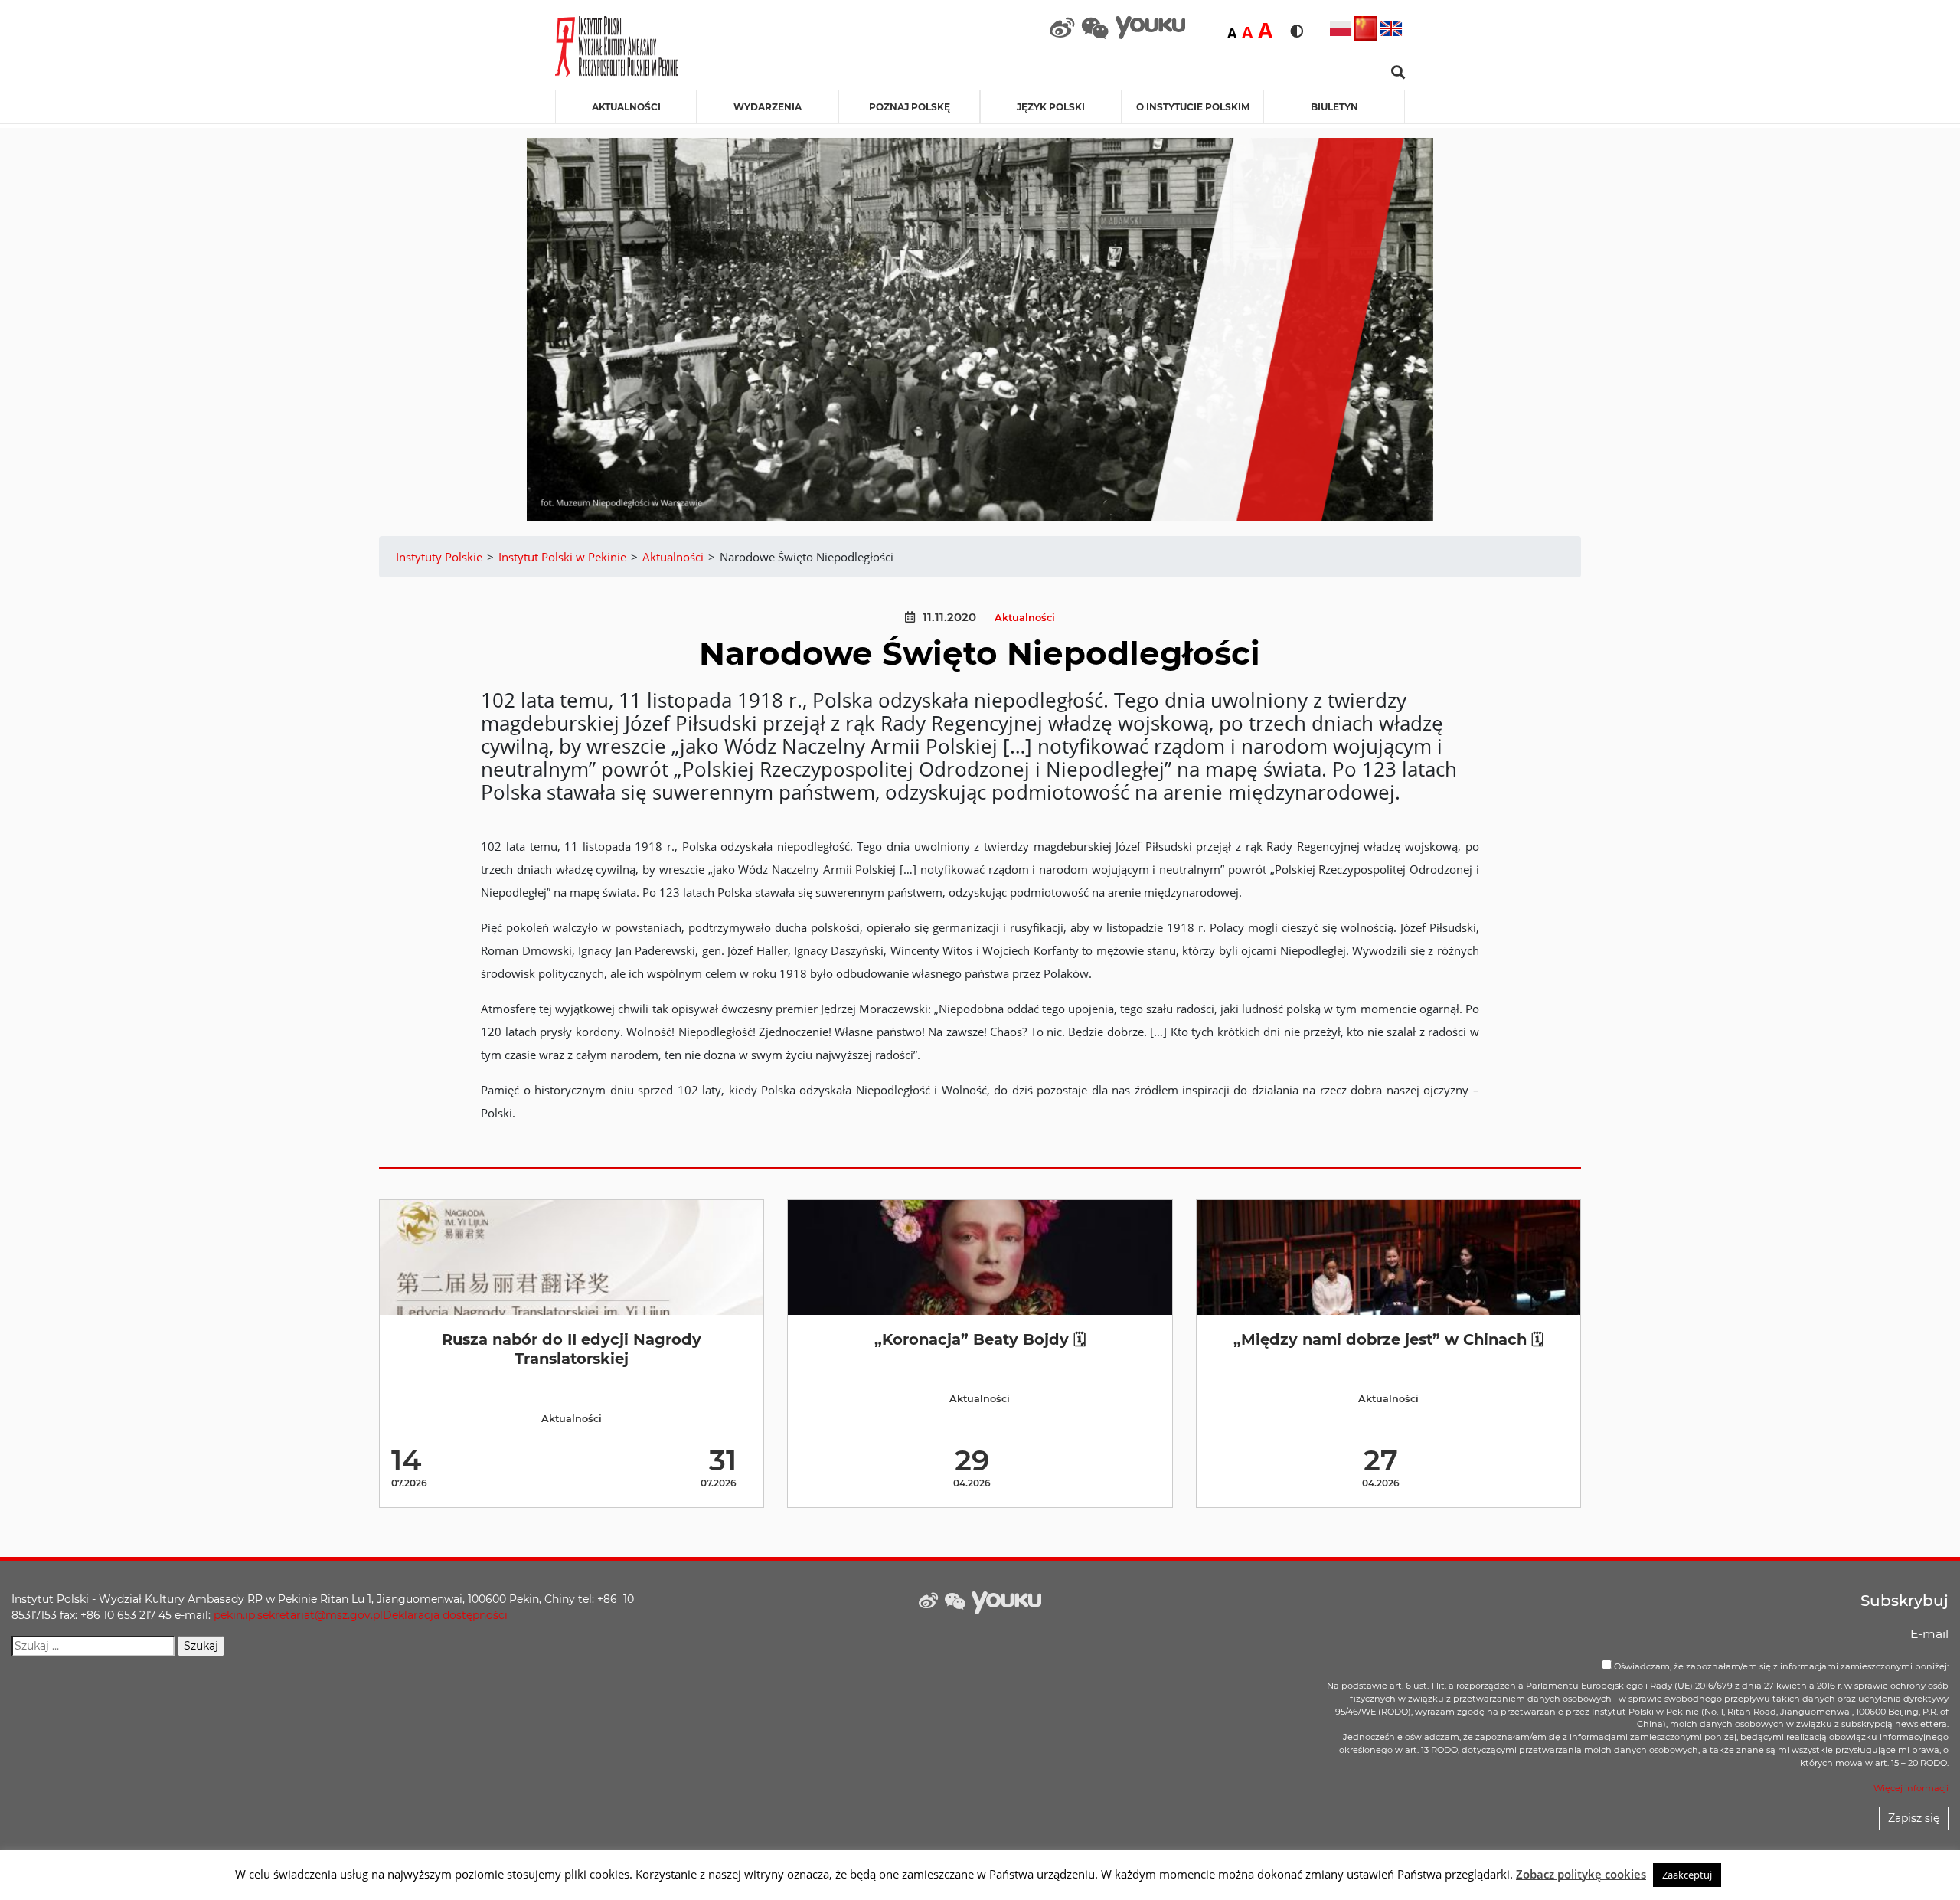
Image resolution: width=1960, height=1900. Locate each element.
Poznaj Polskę (910, 107)
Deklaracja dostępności (445, 1615)
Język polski (1051, 107)
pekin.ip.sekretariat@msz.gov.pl (298, 1615)
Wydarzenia (768, 107)
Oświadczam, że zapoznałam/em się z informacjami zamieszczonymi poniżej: (1780, 1666)
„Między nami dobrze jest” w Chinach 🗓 (1388, 1339)
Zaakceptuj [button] (1687, 1875)
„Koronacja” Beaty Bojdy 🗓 (980, 1339)
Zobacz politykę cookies (1581, 1874)
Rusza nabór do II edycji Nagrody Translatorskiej (572, 1349)
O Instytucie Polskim (1193, 107)
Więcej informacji (1911, 1788)
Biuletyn (1334, 107)
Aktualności (626, 107)
